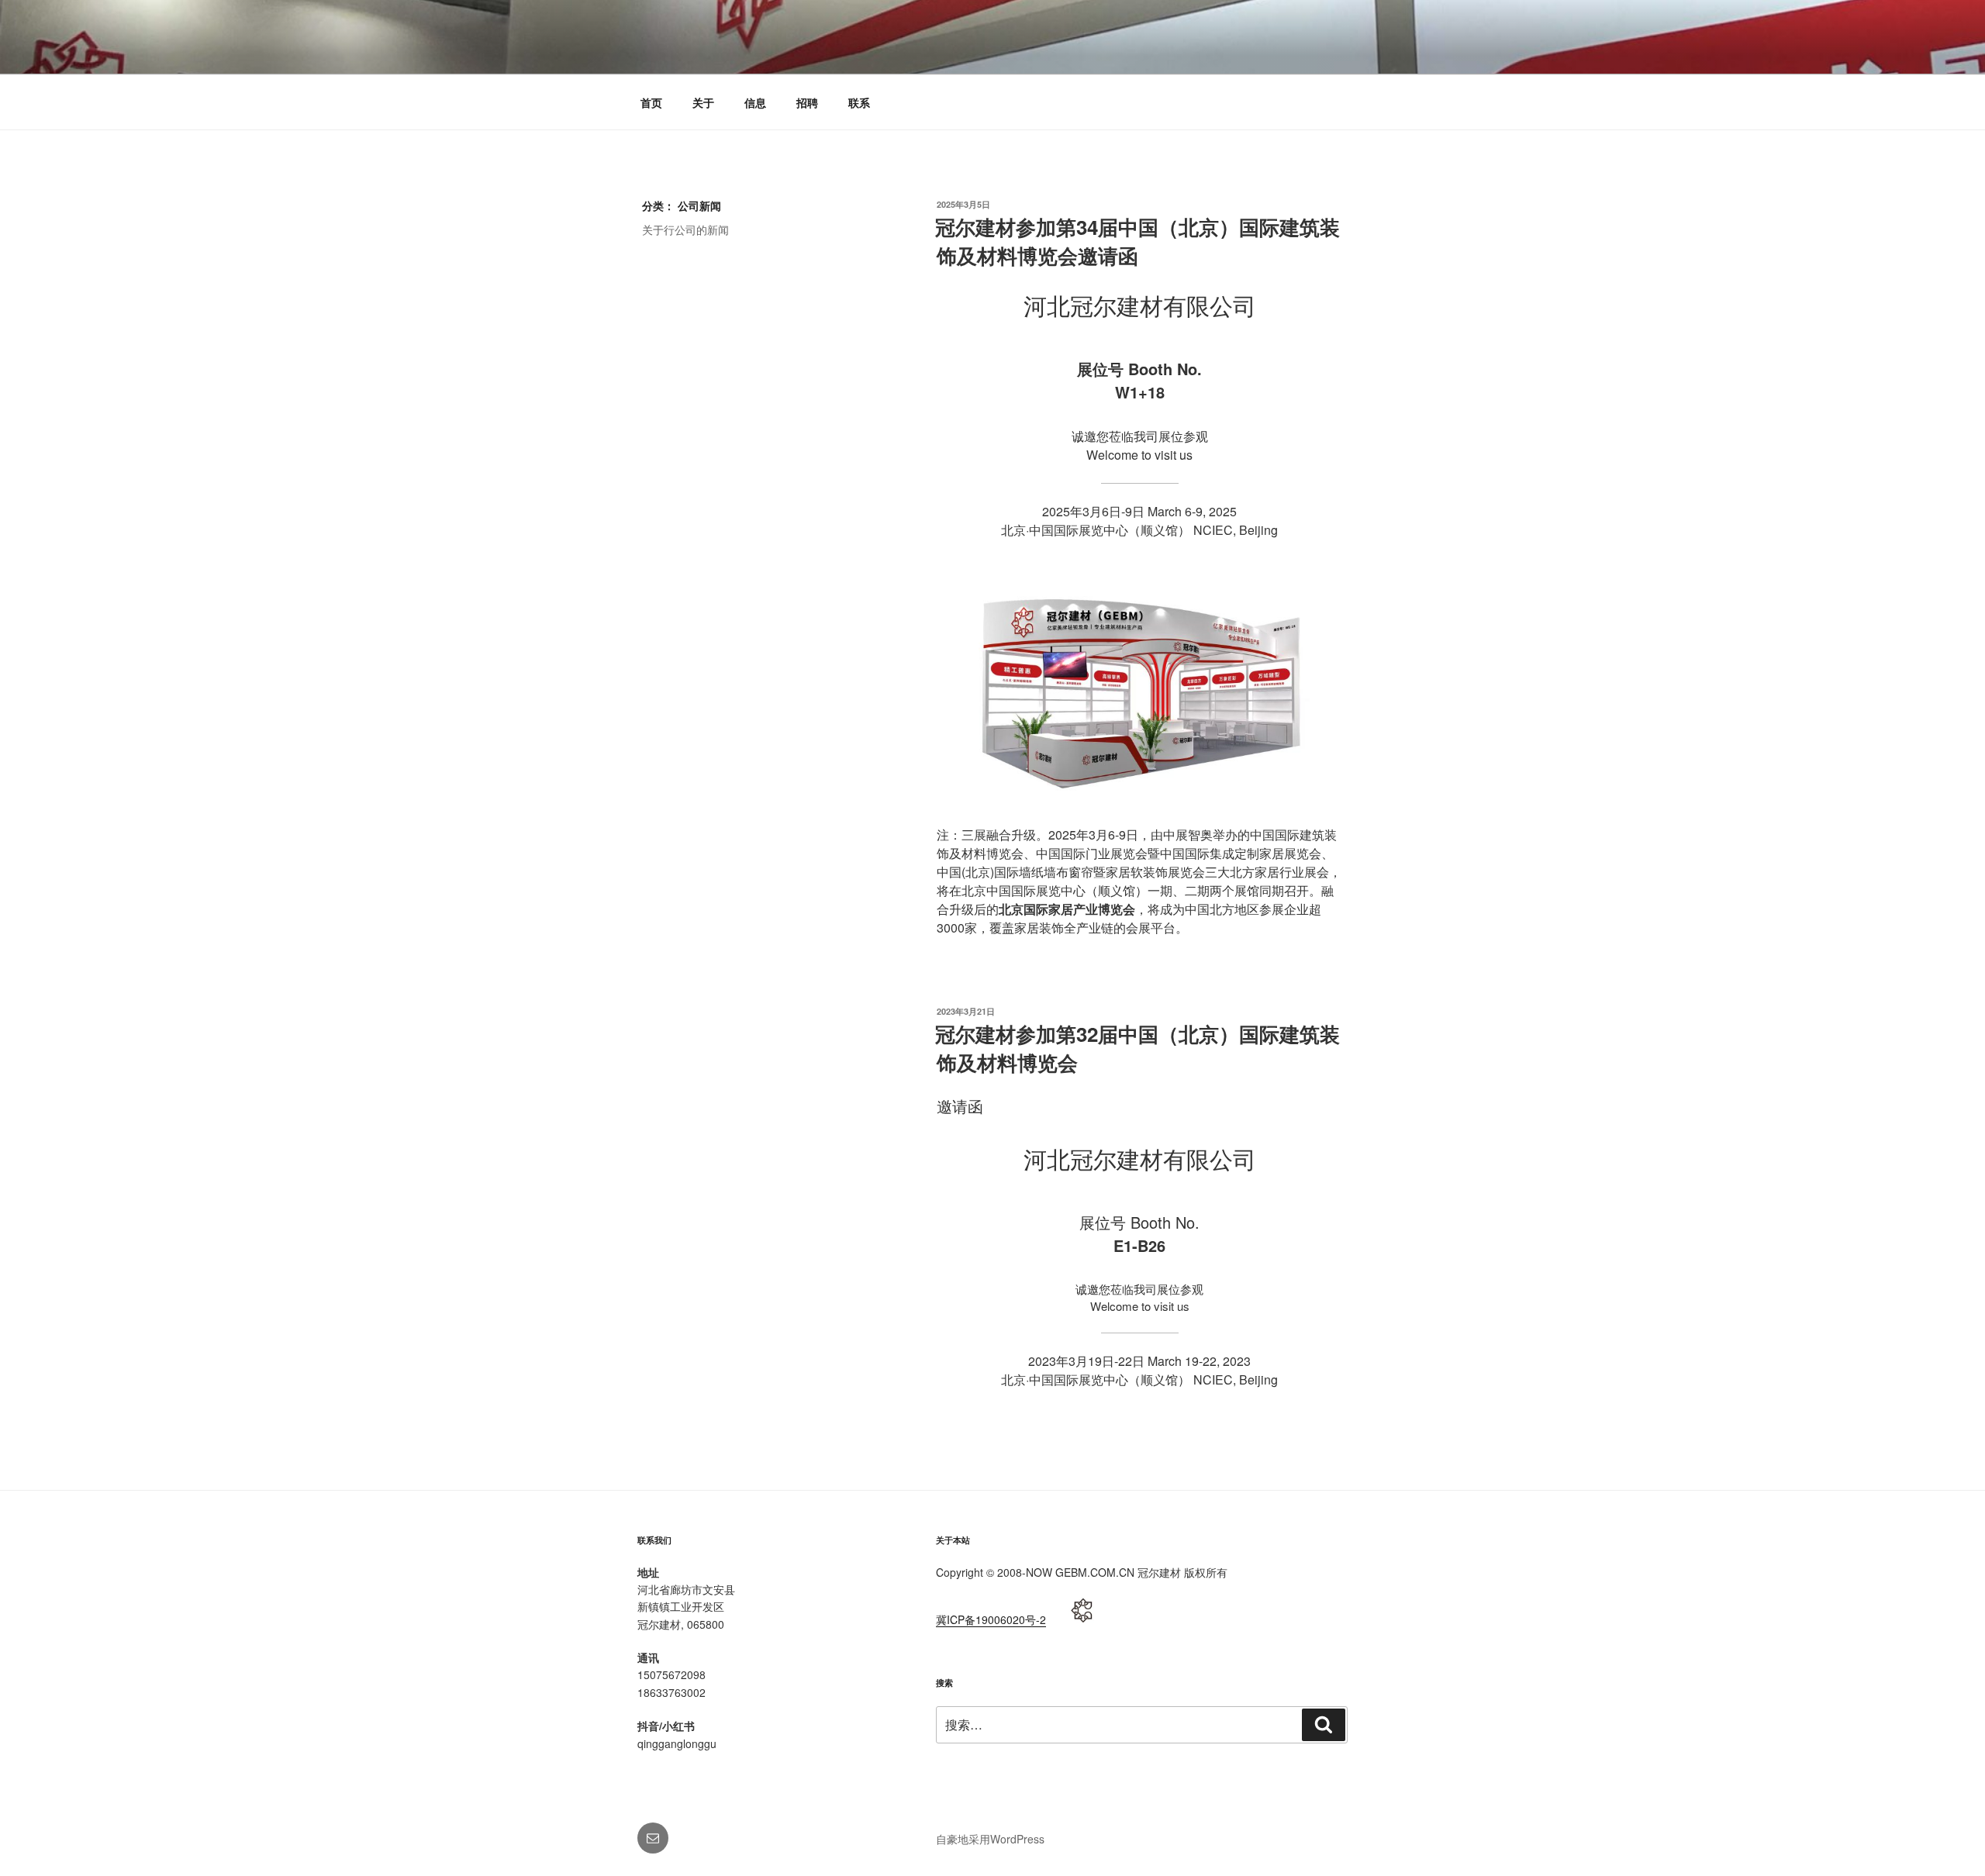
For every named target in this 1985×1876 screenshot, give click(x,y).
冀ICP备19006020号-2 (991, 1619)
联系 (859, 102)
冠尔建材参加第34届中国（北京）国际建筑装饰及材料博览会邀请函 (1137, 241)
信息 (755, 102)
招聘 (807, 102)
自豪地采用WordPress (990, 1839)
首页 (651, 102)
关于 (703, 102)
